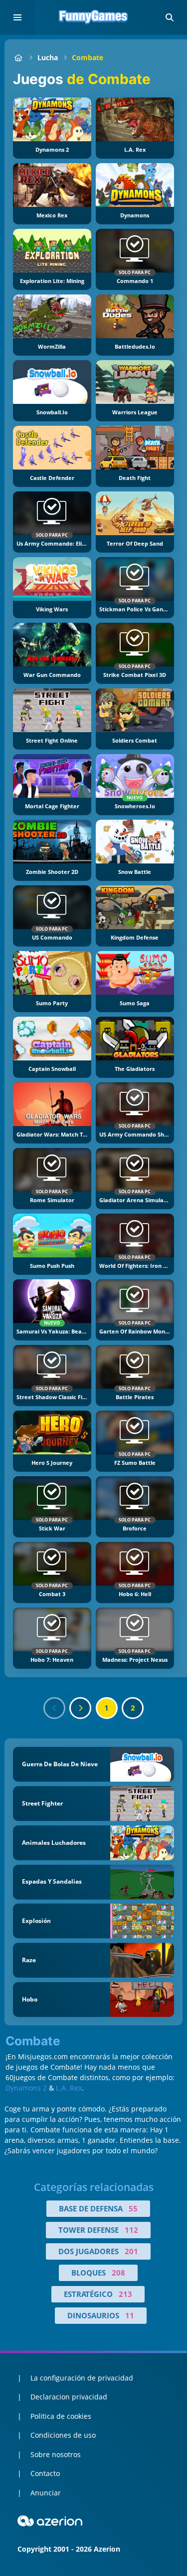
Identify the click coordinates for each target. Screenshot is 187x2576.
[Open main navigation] (17, 17)
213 (125, 2294)
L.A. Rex (69, 2088)
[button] (170, 17)
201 (131, 2251)
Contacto (45, 2473)
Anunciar (46, 2493)
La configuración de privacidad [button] (82, 2378)
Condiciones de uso (63, 2435)
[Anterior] (54, 1708)
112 (131, 2230)
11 (130, 2315)
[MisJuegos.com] (18, 57)
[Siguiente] (80, 1708)
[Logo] (94, 17)
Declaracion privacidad (69, 2397)
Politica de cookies (61, 2416)
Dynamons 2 (26, 2088)
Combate (88, 57)
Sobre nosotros (56, 2454)
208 (118, 2273)
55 (133, 2208)
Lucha (48, 57)
